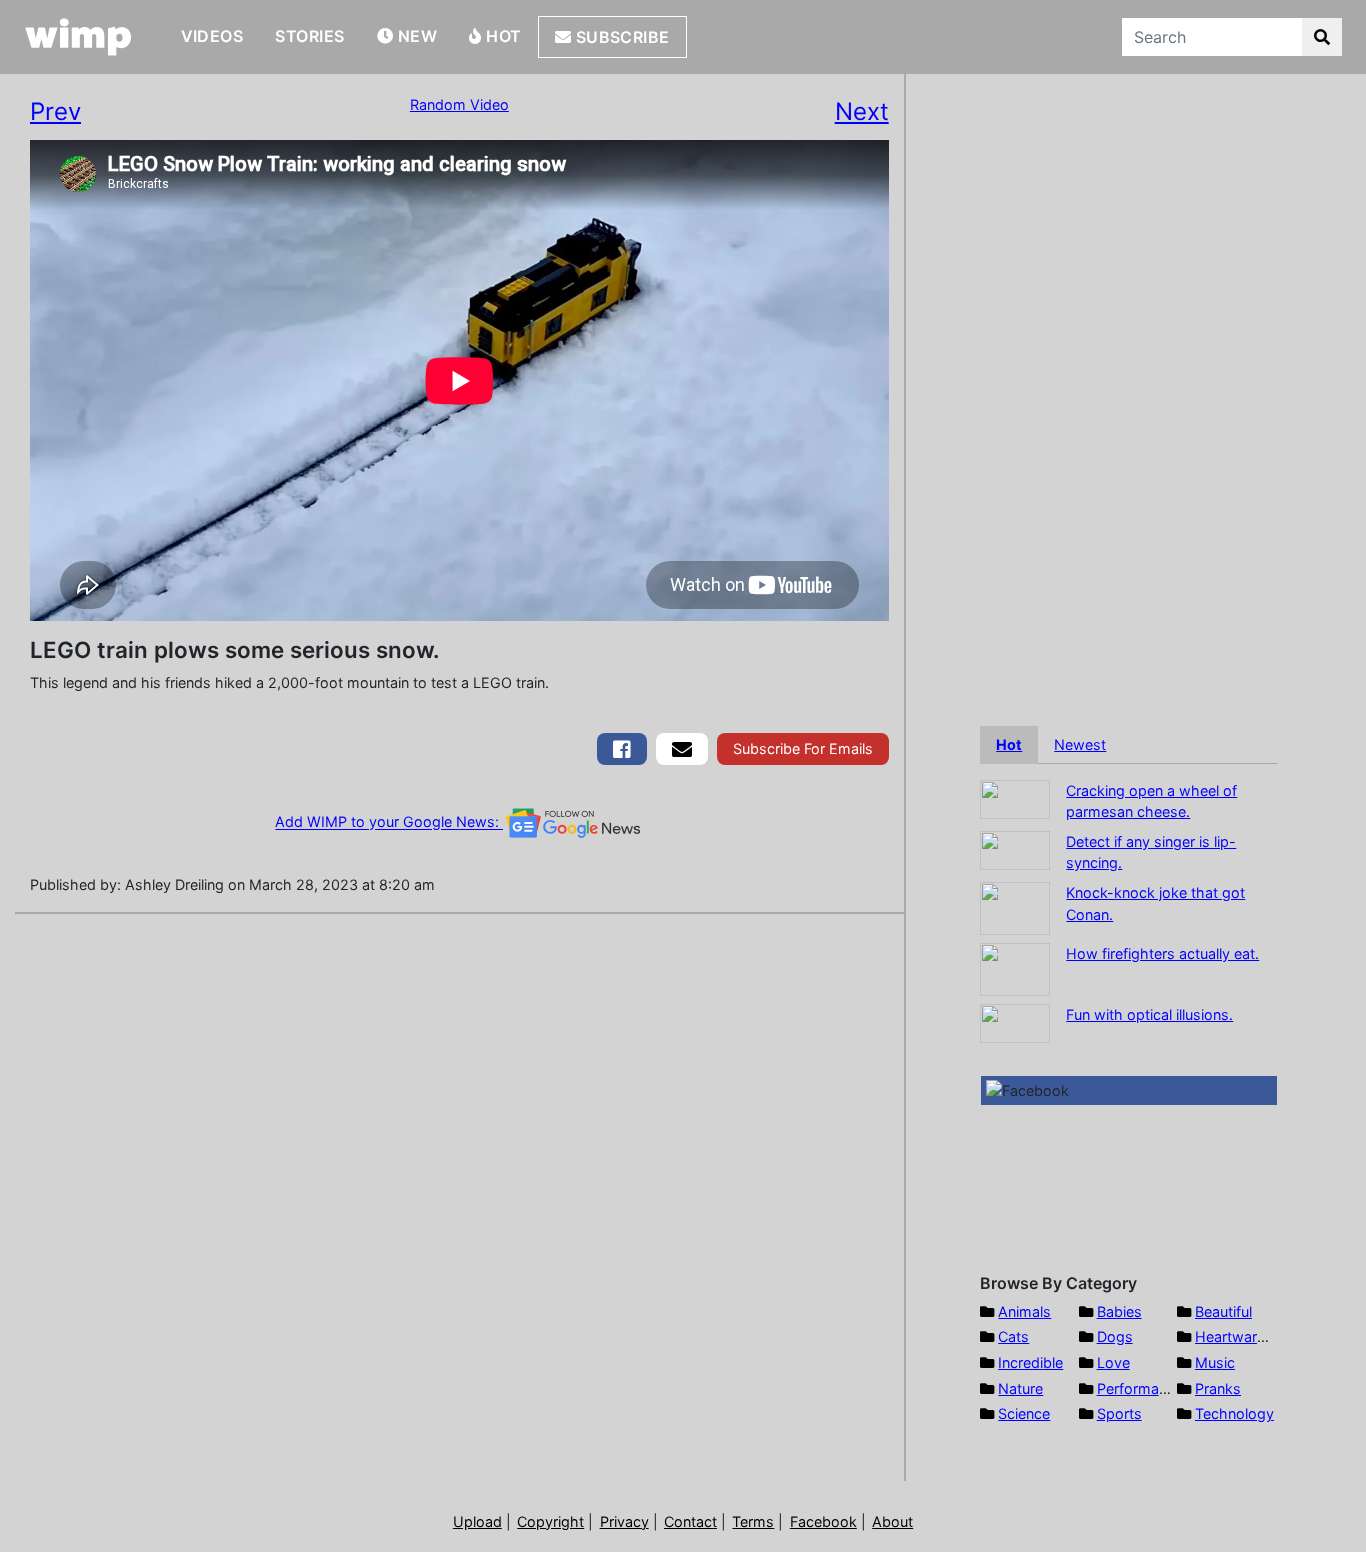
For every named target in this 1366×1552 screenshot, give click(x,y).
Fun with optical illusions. (1149, 1014)
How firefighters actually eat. (1162, 953)
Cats (1013, 1336)
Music (1215, 1362)
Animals (1024, 1311)
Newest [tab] (1080, 744)
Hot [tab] (1009, 744)
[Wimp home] (78, 37)
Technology (1234, 1413)
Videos (212, 36)
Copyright (550, 1521)
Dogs (1115, 1336)
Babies (1119, 1311)
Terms (753, 1521)
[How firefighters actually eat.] (1015, 967)
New (415, 36)
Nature (1020, 1388)
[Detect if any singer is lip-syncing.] (1015, 848)
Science (1024, 1413)
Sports (1119, 1413)
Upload (477, 1521)
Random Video (459, 104)
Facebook (823, 1521)
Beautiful (1223, 1311)
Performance (1140, 1388)
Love (1113, 1362)
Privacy (624, 1521)
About (892, 1521)
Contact (690, 1521)
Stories (309, 36)
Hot (502, 36)
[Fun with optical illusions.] (1015, 1021)
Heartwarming (1242, 1336)
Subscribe (620, 37)
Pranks (1218, 1388)
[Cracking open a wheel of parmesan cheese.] (1015, 797)
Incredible (1030, 1362)
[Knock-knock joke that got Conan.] (1015, 906)
